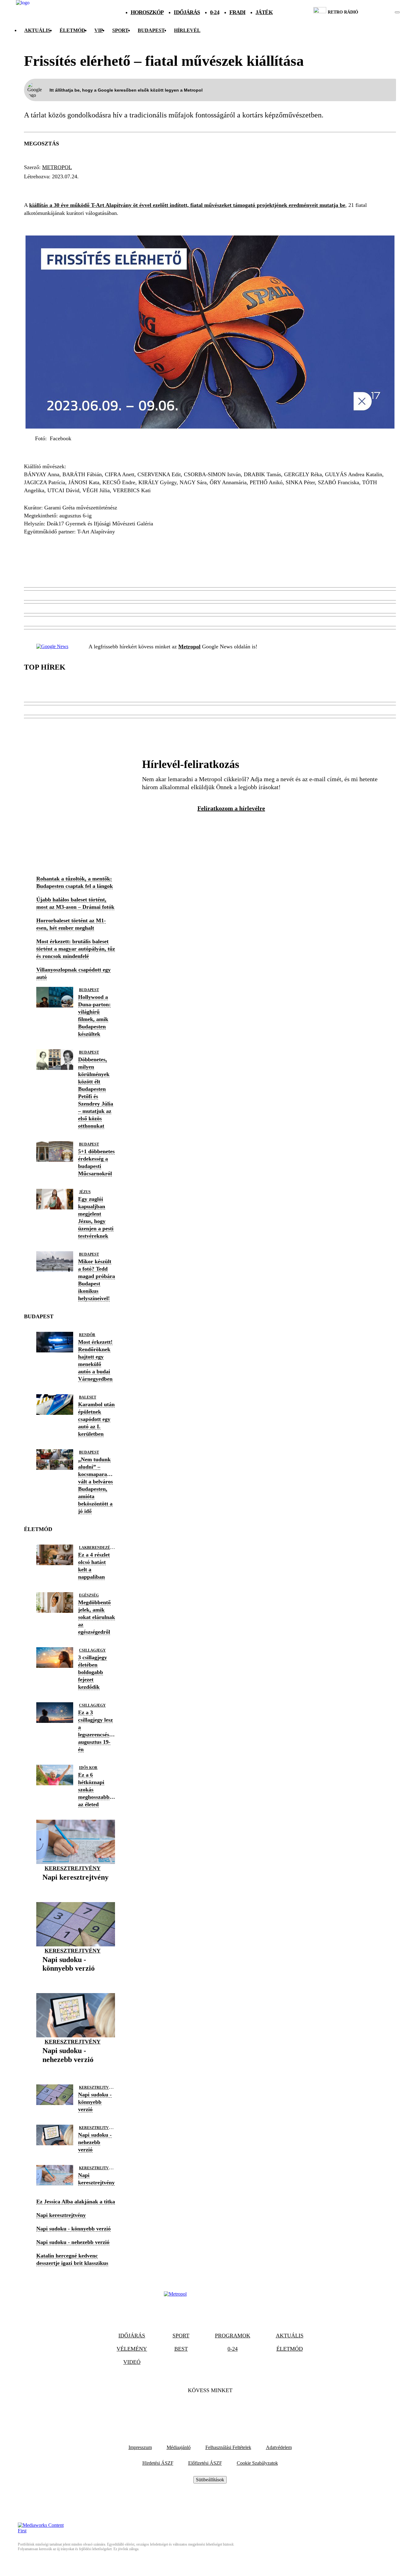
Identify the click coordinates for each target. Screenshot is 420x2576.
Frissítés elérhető (130, 188)
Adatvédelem (279, 2447)
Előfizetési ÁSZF (205, 2463)
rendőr (87, 1335)
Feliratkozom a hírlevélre (231, 808)
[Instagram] (227, 2409)
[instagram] (382, 12)
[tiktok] (379, 12)
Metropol (57, 167)
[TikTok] (210, 2409)
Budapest (89, 990)
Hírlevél (187, 30)
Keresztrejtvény (73, 1868)
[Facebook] (193, 2409)
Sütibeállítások (210, 2480)
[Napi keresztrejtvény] (75, 1887)
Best (181, 2349)
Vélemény (132, 2349)
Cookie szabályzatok (257, 2463)
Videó (132, 2362)
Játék (264, 12)
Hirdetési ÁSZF (158, 2463)
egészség (89, 1595)
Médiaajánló (179, 2447)
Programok (233, 2336)
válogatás (75, 188)
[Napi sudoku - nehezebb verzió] (76, 2069)
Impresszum (140, 2447)
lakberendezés (96, 1548)
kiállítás (183, 188)
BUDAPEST (151, 30)
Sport (120, 30)
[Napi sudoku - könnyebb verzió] (76, 1978)
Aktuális (37, 30)
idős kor (88, 1768)
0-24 (214, 12)
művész (38, 188)
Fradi (238, 12)
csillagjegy (92, 1650)
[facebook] (376, 12)
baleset (88, 1397)
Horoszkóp (147, 12)
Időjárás (187, 12)
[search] (397, 12)
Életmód (72, 30)
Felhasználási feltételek (228, 2447)
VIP (99, 30)
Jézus (85, 1192)
